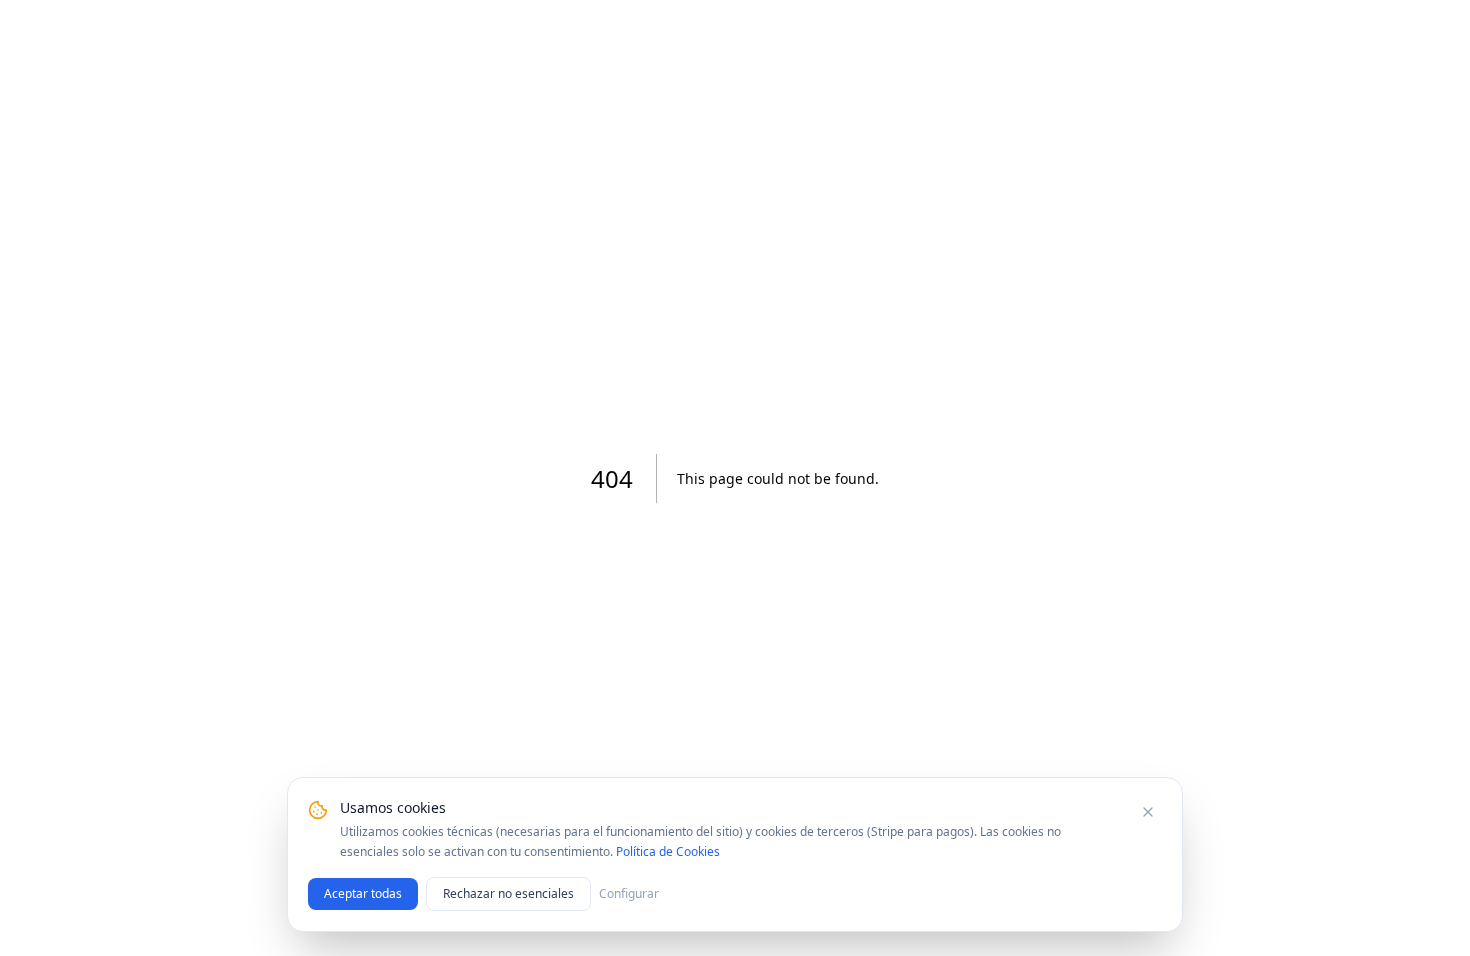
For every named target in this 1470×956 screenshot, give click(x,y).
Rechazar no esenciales (508, 893)
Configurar (629, 894)
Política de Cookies (668, 851)
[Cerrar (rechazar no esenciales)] (1148, 812)
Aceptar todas (363, 893)
